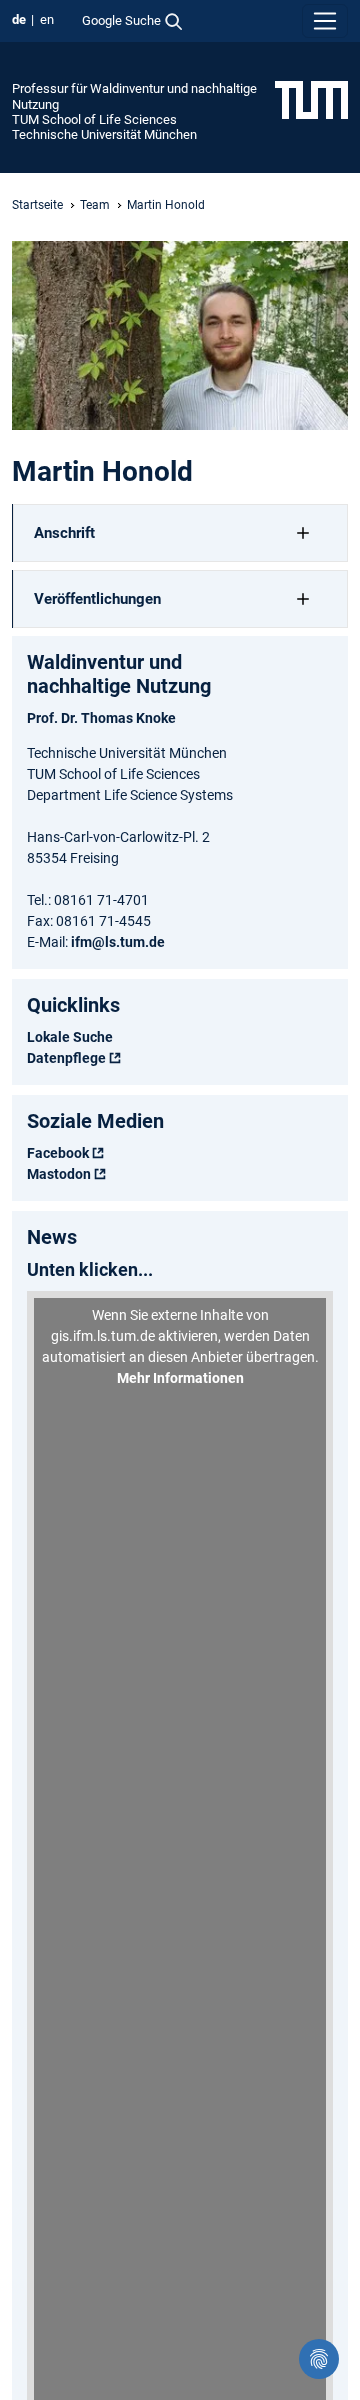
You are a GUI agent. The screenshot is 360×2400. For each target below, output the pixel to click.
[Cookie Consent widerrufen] (319, 2359)
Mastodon (59, 1174)
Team (95, 205)
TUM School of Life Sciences (94, 119)
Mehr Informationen (180, 1378)
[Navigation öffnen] (325, 21)
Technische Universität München (104, 134)
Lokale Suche (70, 1037)
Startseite (37, 205)
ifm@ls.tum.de (118, 942)
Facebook (58, 1153)
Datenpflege (66, 1058)
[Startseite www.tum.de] (311, 99)
